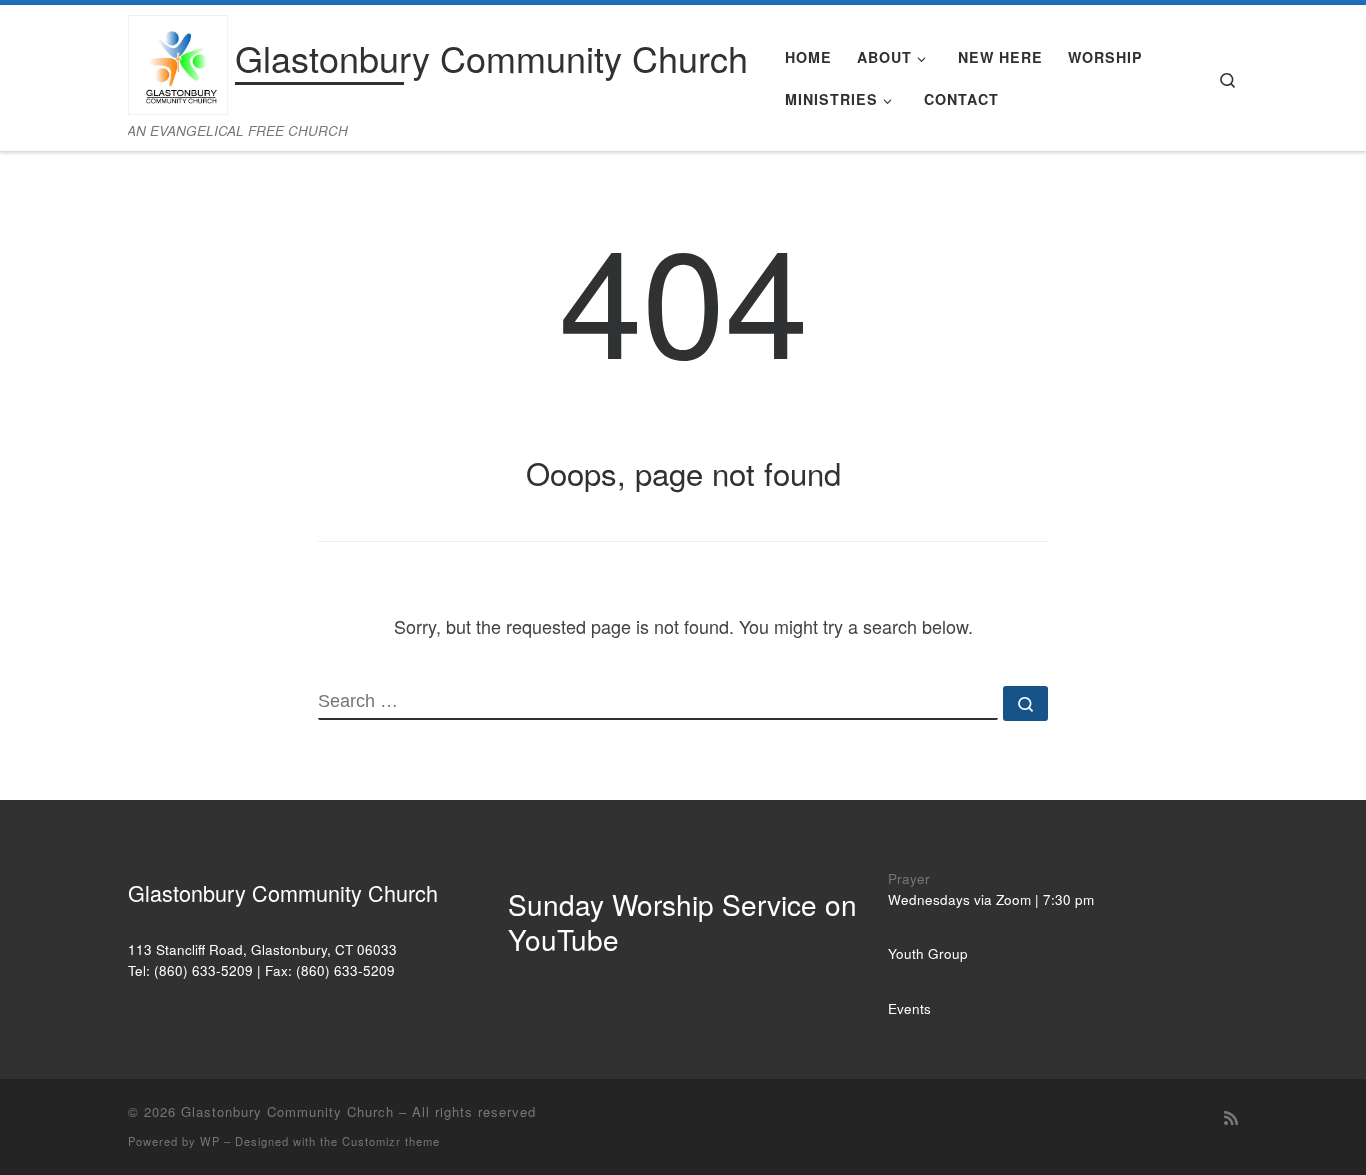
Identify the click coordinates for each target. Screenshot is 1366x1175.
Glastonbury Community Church (287, 1111)
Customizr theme (391, 1141)
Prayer (909, 878)
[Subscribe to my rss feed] (1231, 1117)
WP (210, 1141)
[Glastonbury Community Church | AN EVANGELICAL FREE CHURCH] (178, 59)
